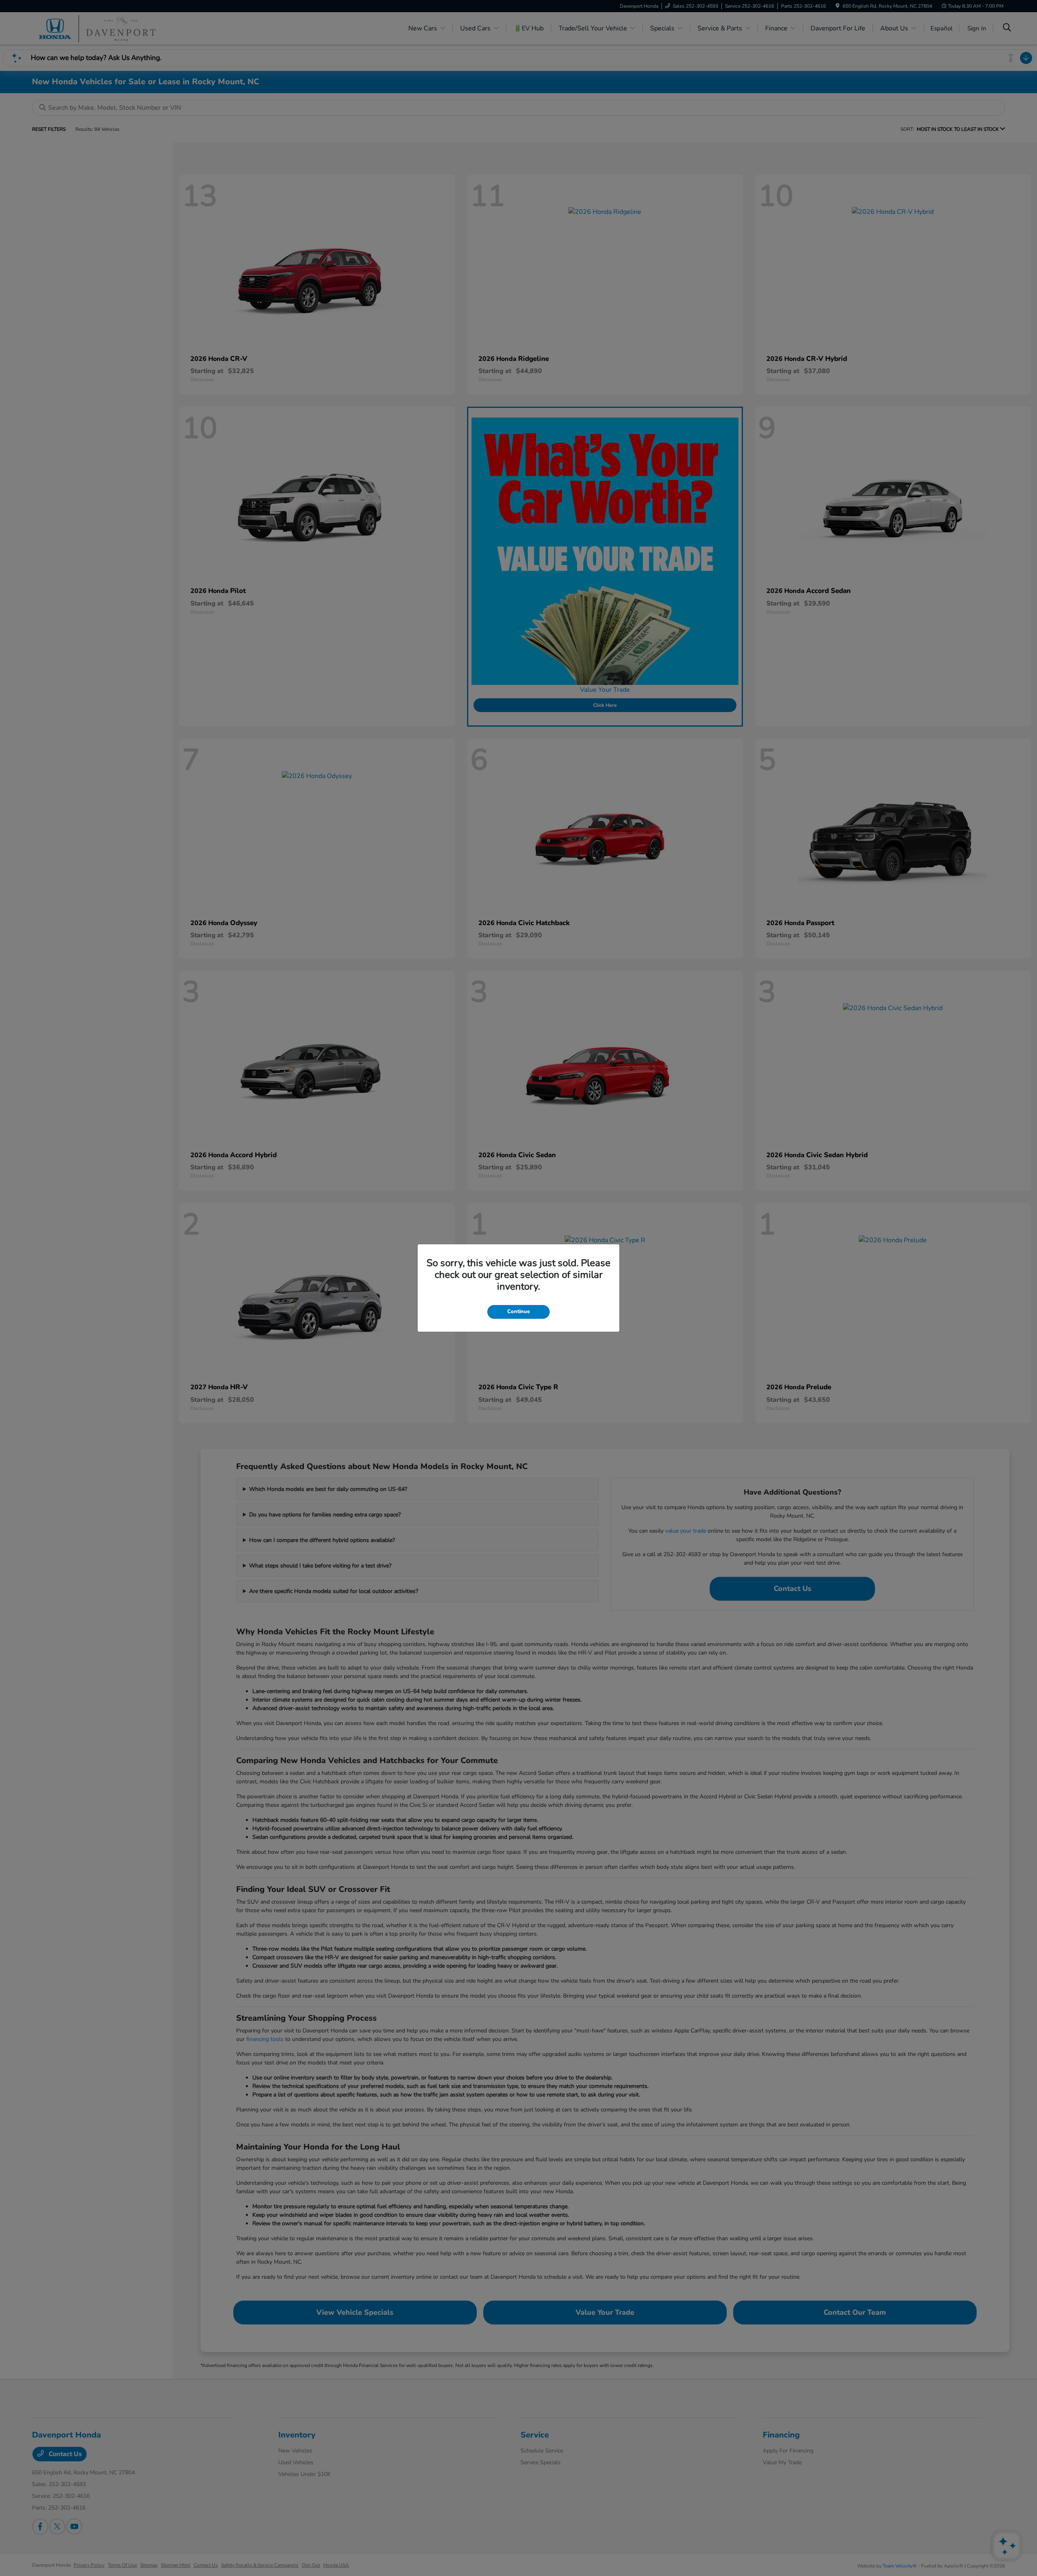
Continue (518, 1311)
